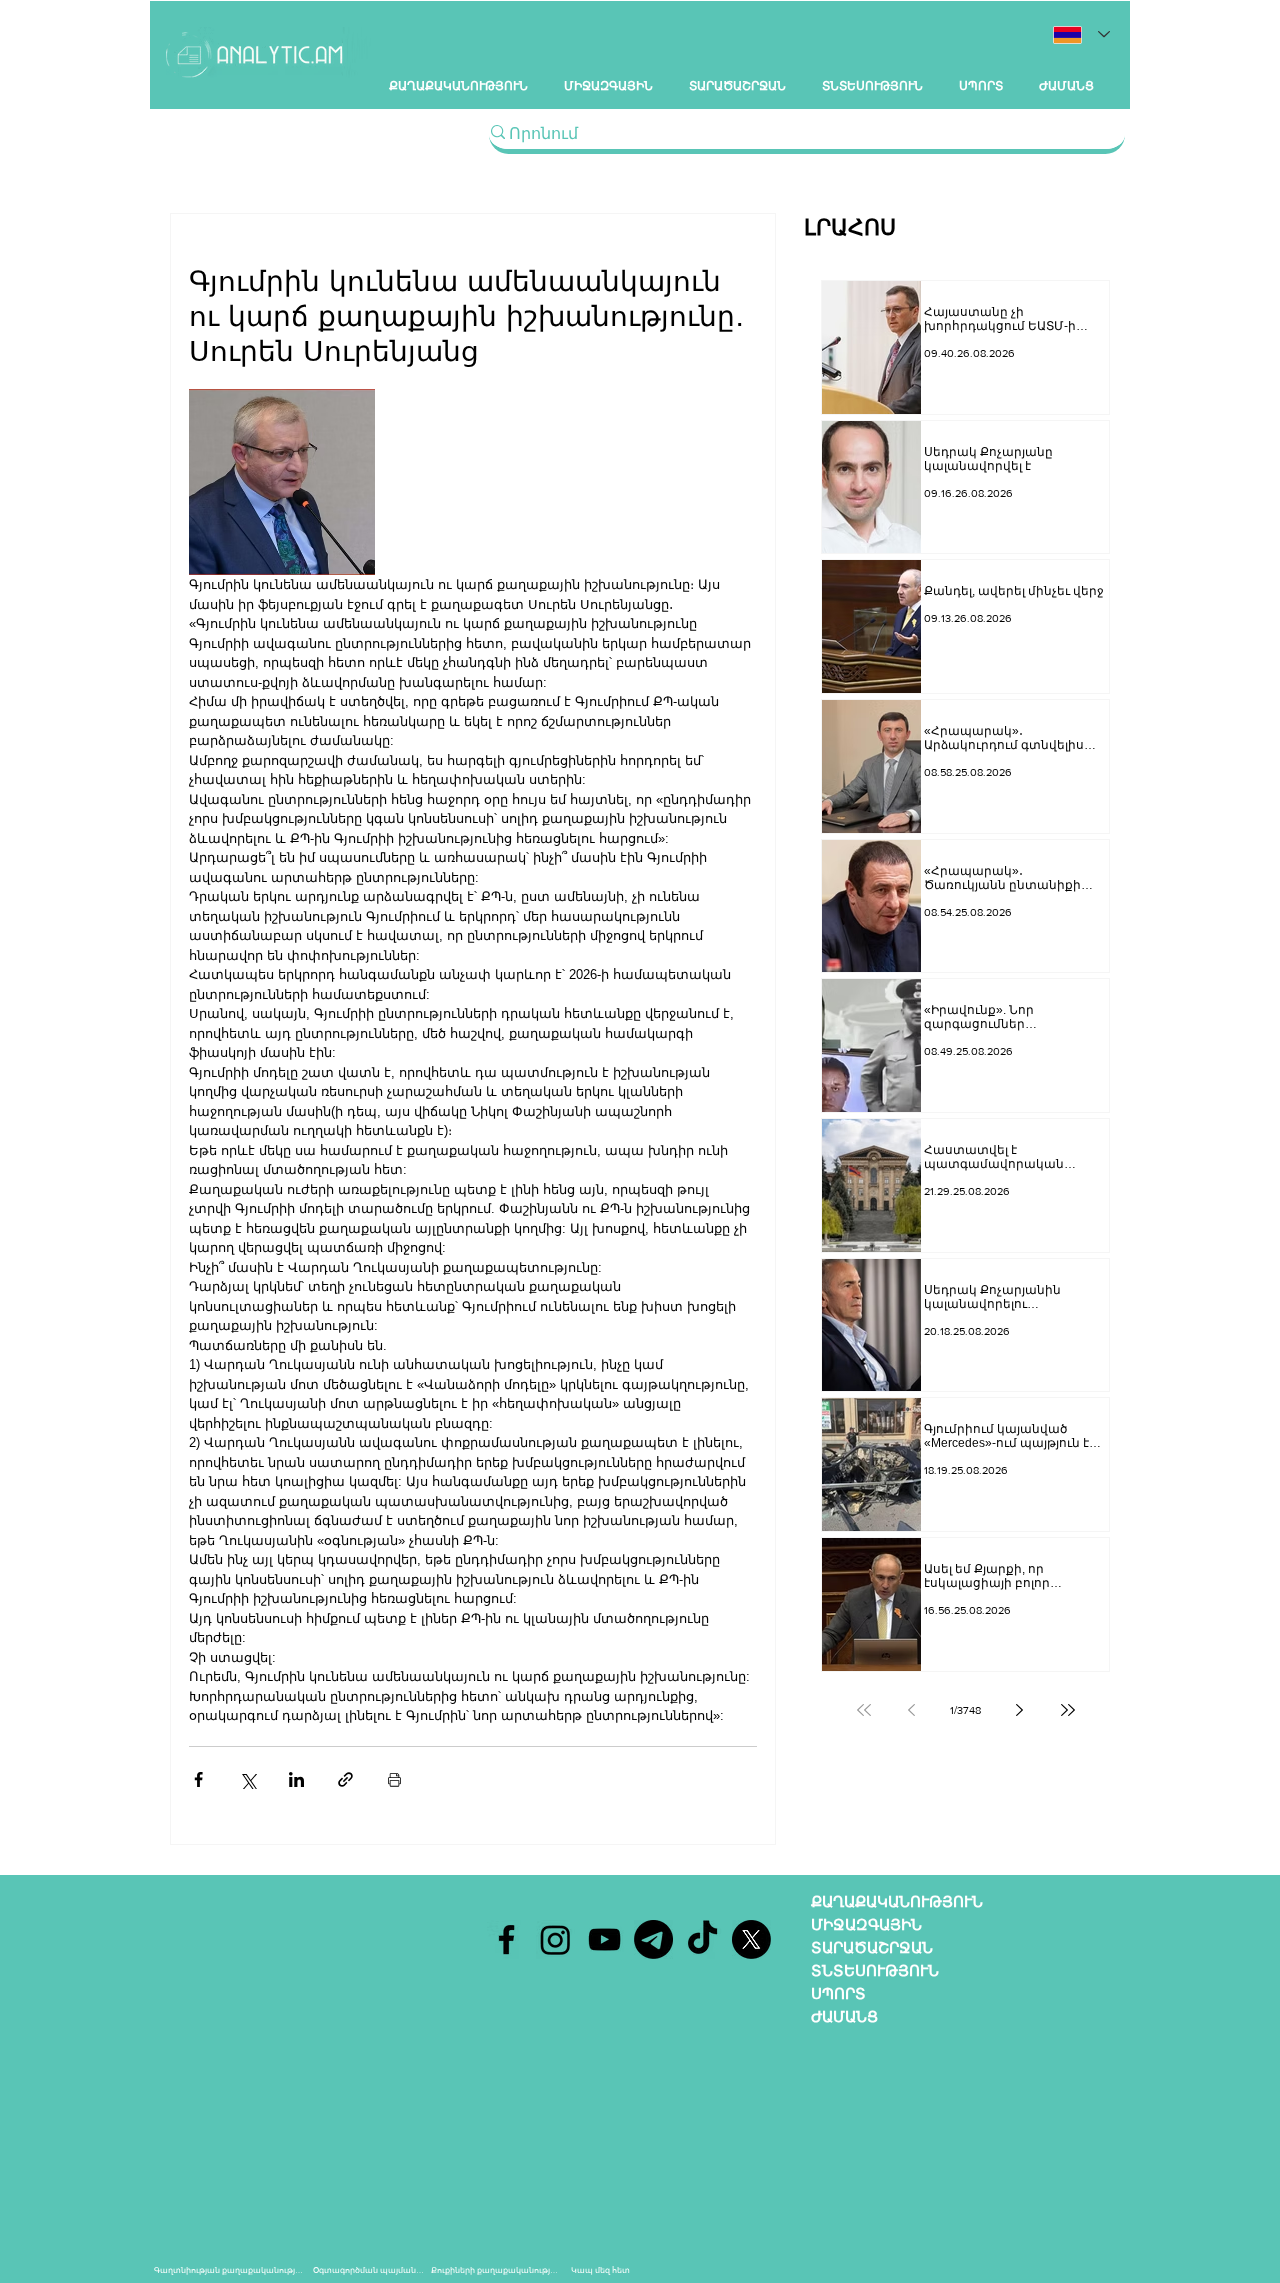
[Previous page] (912, 1710)
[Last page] (1068, 1710)
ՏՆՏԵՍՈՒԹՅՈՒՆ (875, 1970)
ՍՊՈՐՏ (838, 1993)
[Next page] (1020, 1710)
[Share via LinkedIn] (296, 1779)
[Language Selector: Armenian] (1081, 34)
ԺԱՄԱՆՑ (844, 2016)
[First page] (864, 1710)
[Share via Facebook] (198, 1779)
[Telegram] (653, 1939)
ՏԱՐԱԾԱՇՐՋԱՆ (872, 1947)
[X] (751, 1939)
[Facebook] (506, 1939)
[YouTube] (604, 1939)
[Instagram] (555, 1939)
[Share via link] (345, 1779)
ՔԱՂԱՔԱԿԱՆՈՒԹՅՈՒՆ (897, 1901)
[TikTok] (702, 1939)
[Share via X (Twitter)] (247, 1779)
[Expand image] (282, 482)
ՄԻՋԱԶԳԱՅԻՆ (866, 1924)
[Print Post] (394, 1779)
